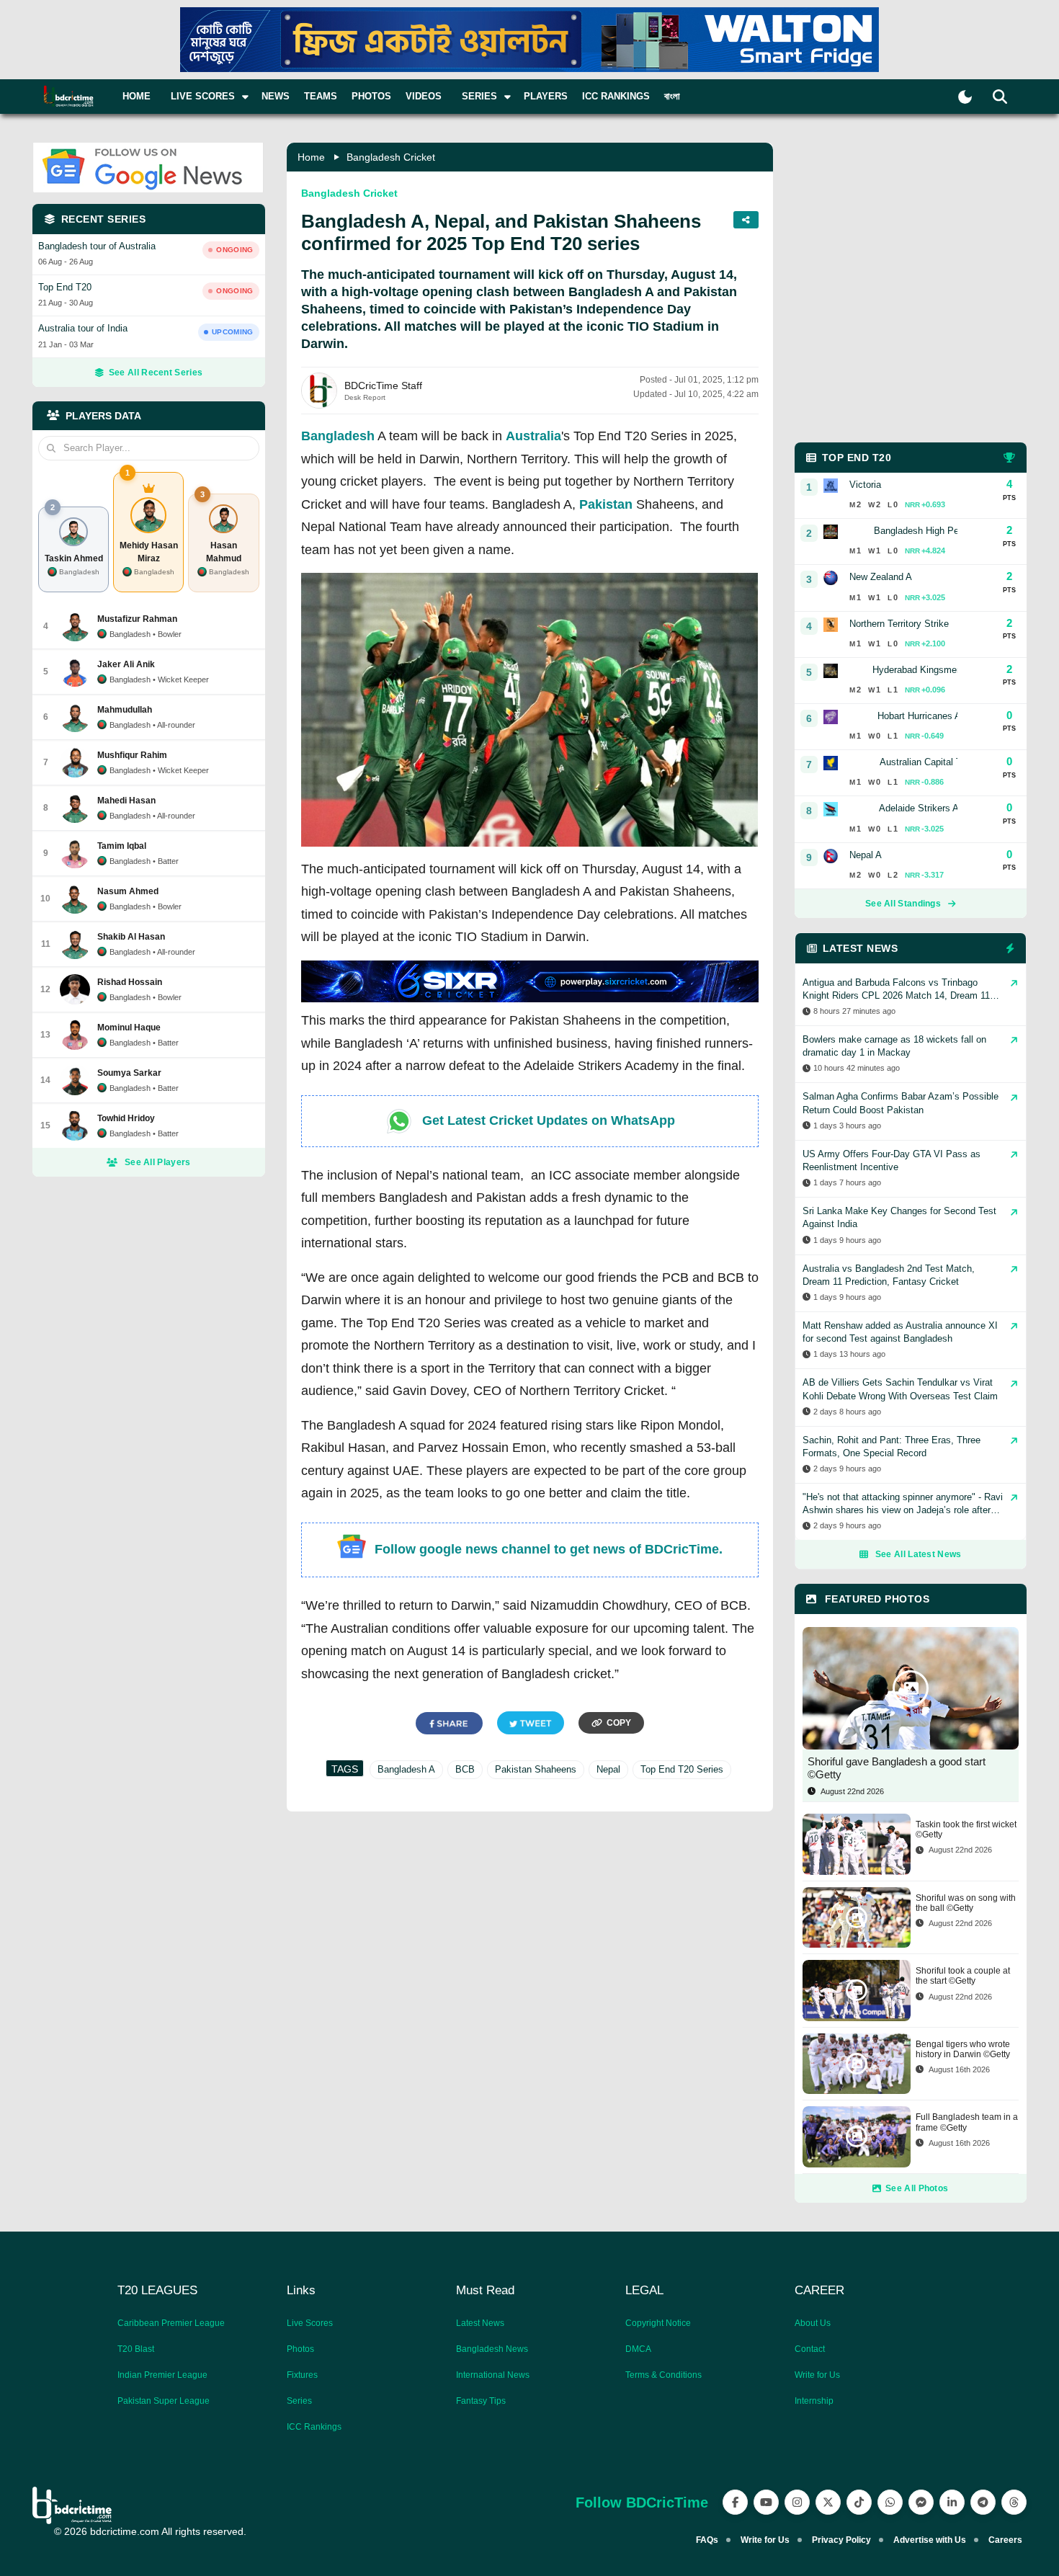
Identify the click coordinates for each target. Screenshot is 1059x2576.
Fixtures (302, 2375)
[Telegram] (983, 2502)
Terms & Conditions (663, 2375)
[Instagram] (797, 2502)
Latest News (480, 2323)
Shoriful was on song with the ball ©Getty (966, 1903)
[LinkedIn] (952, 2502)
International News (493, 2375)
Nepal (608, 1769)
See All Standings (903, 904)
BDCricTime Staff (383, 385)
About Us (813, 2323)
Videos (424, 96)
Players (546, 96)
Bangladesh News (492, 2349)
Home (137, 96)
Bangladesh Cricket (391, 157)
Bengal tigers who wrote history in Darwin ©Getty (963, 2049)
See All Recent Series (156, 373)
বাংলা (672, 96)
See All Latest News (919, 1554)
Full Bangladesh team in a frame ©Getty (967, 2122)
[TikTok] (859, 2502)
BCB (465, 1769)
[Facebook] (735, 2502)
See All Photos (917, 2188)
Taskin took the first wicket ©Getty (966, 1830)
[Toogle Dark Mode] (965, 97)
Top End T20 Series (682, 1769)
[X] (828, 2502)
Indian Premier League (162, 2375)
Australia (533, 436)
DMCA (638, 2349)
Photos (371, 96)
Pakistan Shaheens (536, 1769)
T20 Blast (136, 2349)
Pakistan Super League (164, 2401)
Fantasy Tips (481, 2401)
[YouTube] (766, 2502)
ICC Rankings (616, 96)
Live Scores (310, 2323)
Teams (321, 96)
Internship (814, 2401)
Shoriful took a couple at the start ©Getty (963, 1976)
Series (299, 2401)
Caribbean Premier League (171, 2323)
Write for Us (817, 2375)
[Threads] (1014, 2502)
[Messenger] (921, 2502)
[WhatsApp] (890, 2502)
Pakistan (606, 504)
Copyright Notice (658, 2323)
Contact (810, 2349)
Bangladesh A (406, 1769)
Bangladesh (338, 436)
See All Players (158, 1162)
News (276, 96)
